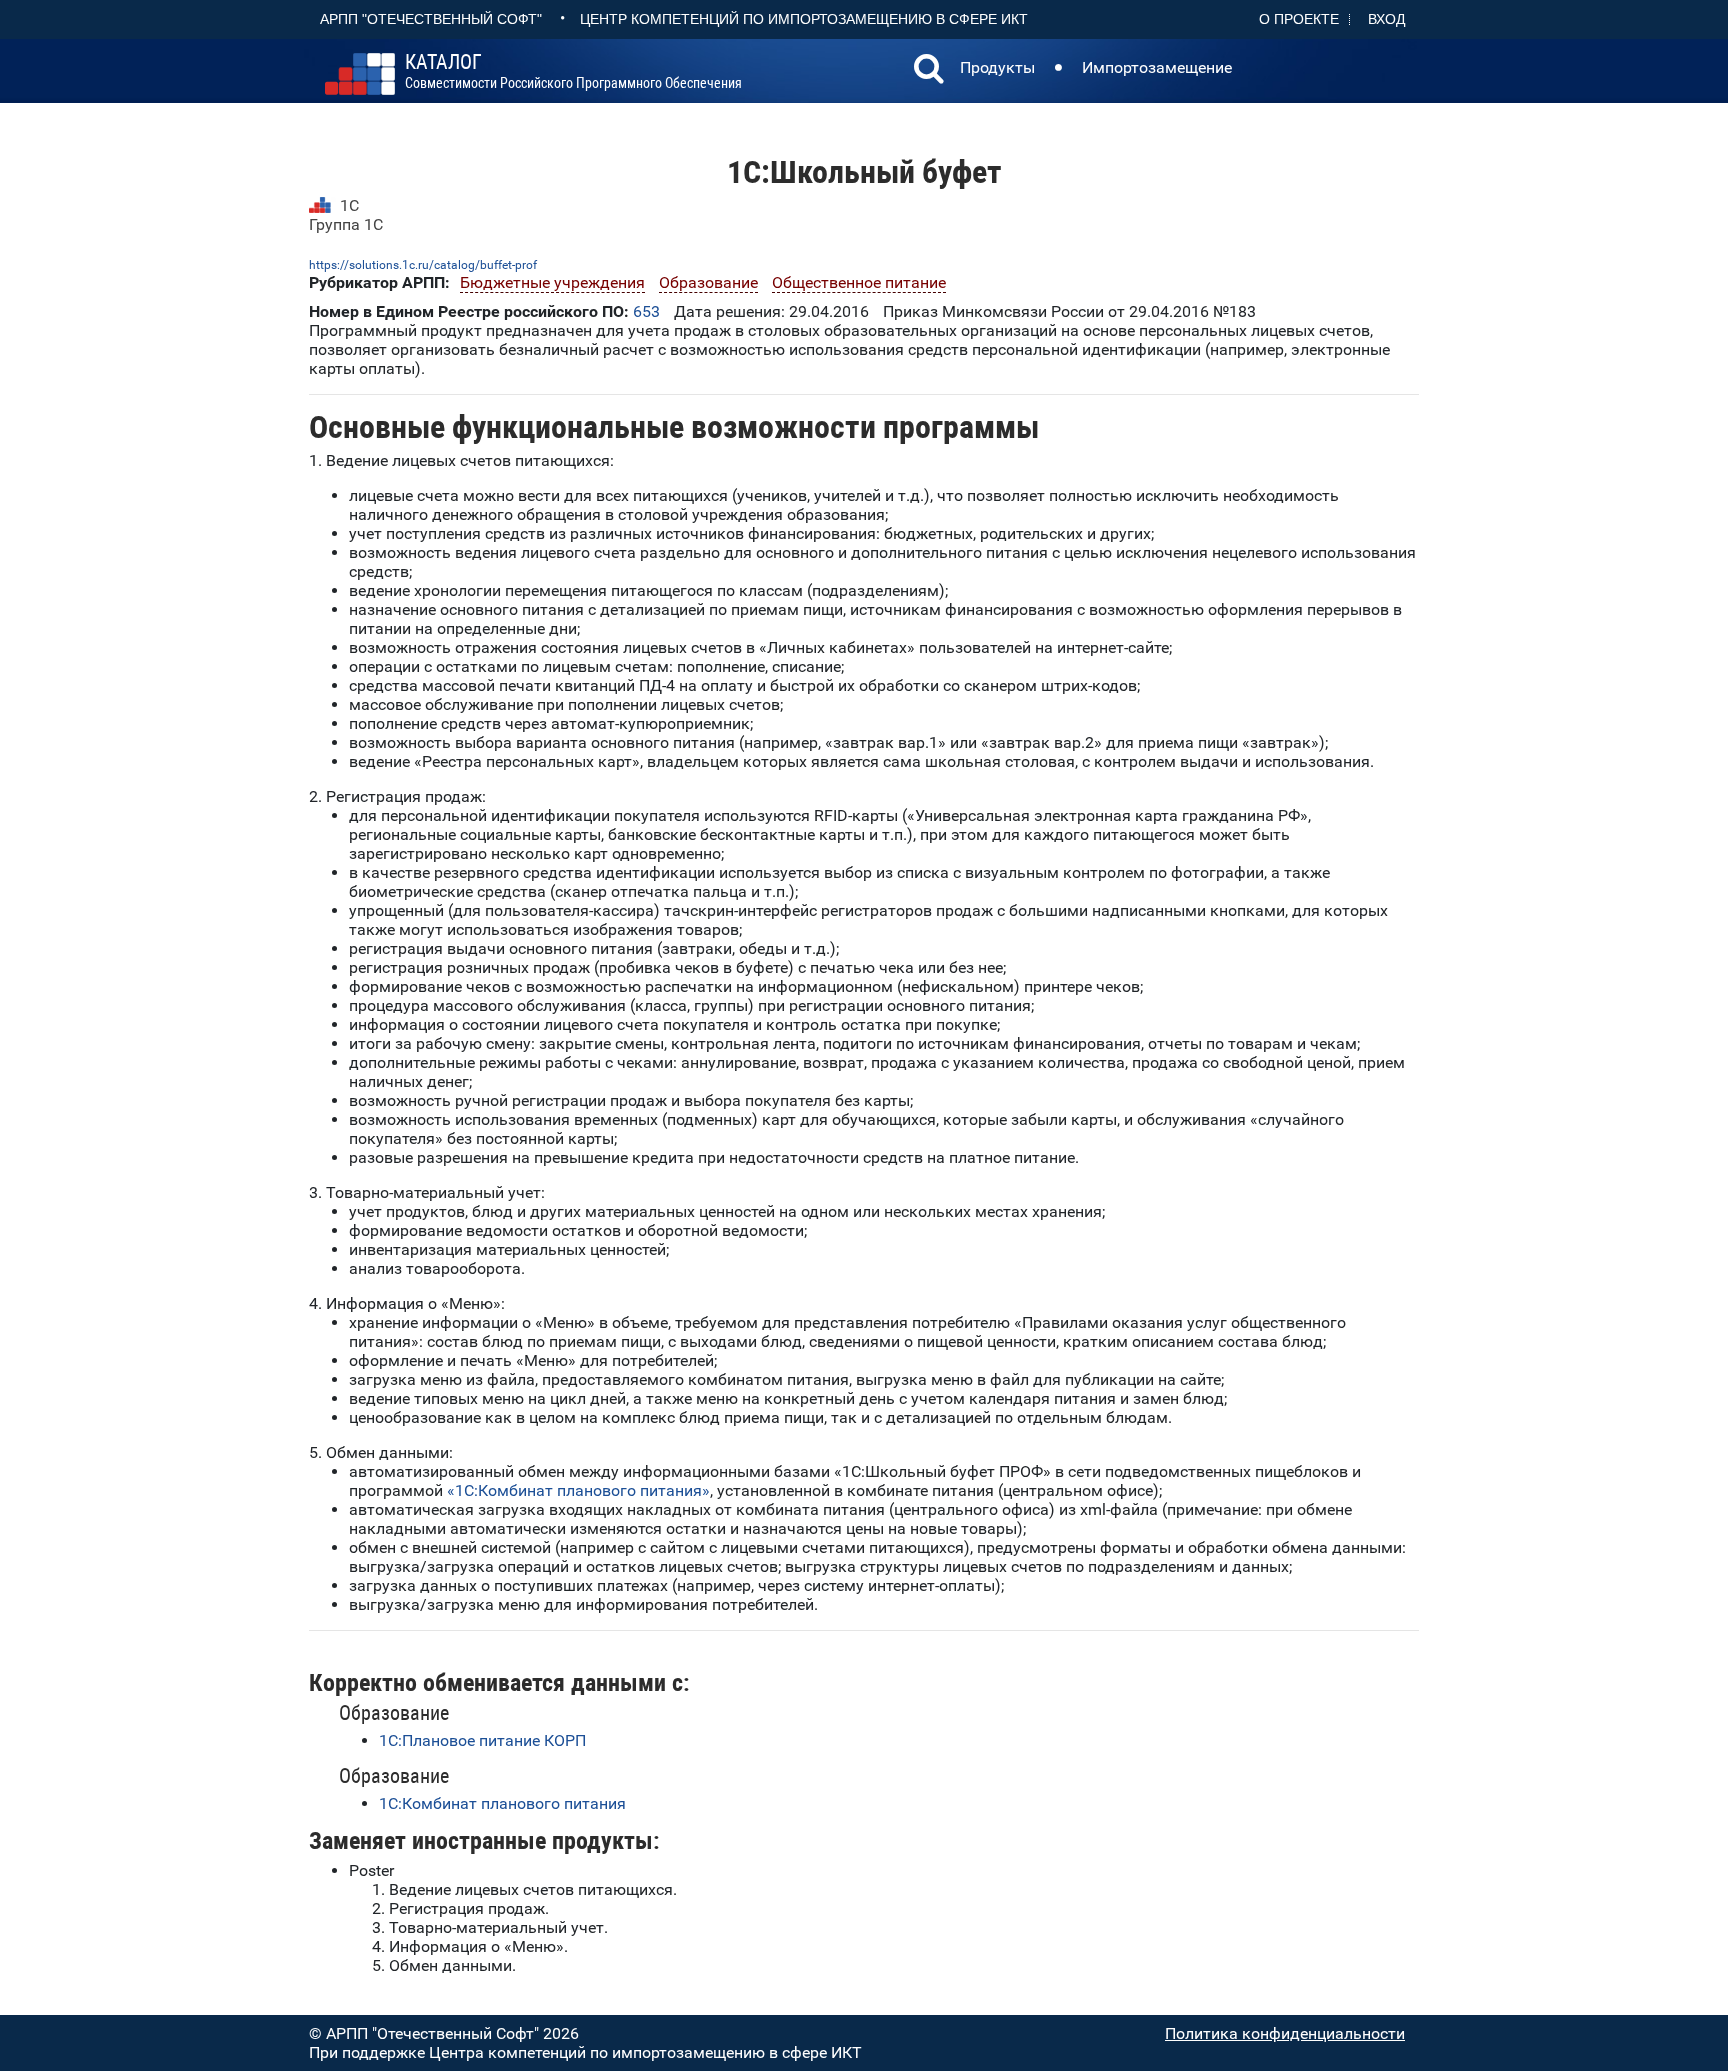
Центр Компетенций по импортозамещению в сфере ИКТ (804, 19)
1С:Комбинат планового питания (502, 1803)
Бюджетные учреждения (552, 282)
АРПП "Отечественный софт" (431, 19)
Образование (708, 282)
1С (349, 205)
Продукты (997, 67)
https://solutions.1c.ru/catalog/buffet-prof (423, 265)
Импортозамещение (1157, 67)
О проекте (1299, 19)
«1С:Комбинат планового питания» (578, 1490)
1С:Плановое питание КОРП (482, 1740)
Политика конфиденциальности (1285, 2033)
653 (646, 311)
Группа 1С (346, 224)
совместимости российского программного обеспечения (573, 72)
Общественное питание (859, 282)
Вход (1386, 19)
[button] (929, 71)
